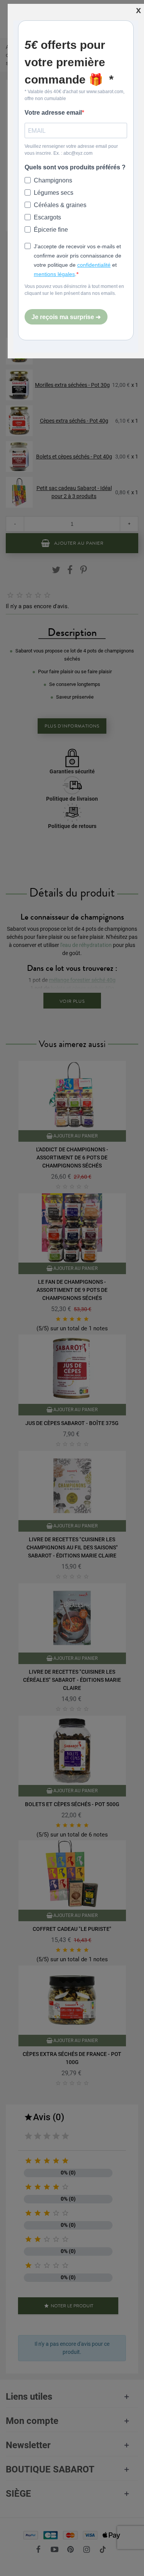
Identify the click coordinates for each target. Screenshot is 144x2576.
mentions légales (54, 274)
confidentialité (94, 265)
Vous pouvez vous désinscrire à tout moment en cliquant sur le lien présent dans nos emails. (74, 290)
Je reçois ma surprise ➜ (66, 317)
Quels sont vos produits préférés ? (75, 167)
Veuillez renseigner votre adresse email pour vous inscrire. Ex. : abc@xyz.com (71, 150)
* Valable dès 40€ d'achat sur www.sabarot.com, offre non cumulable (74, 95)
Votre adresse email (53, 113)
